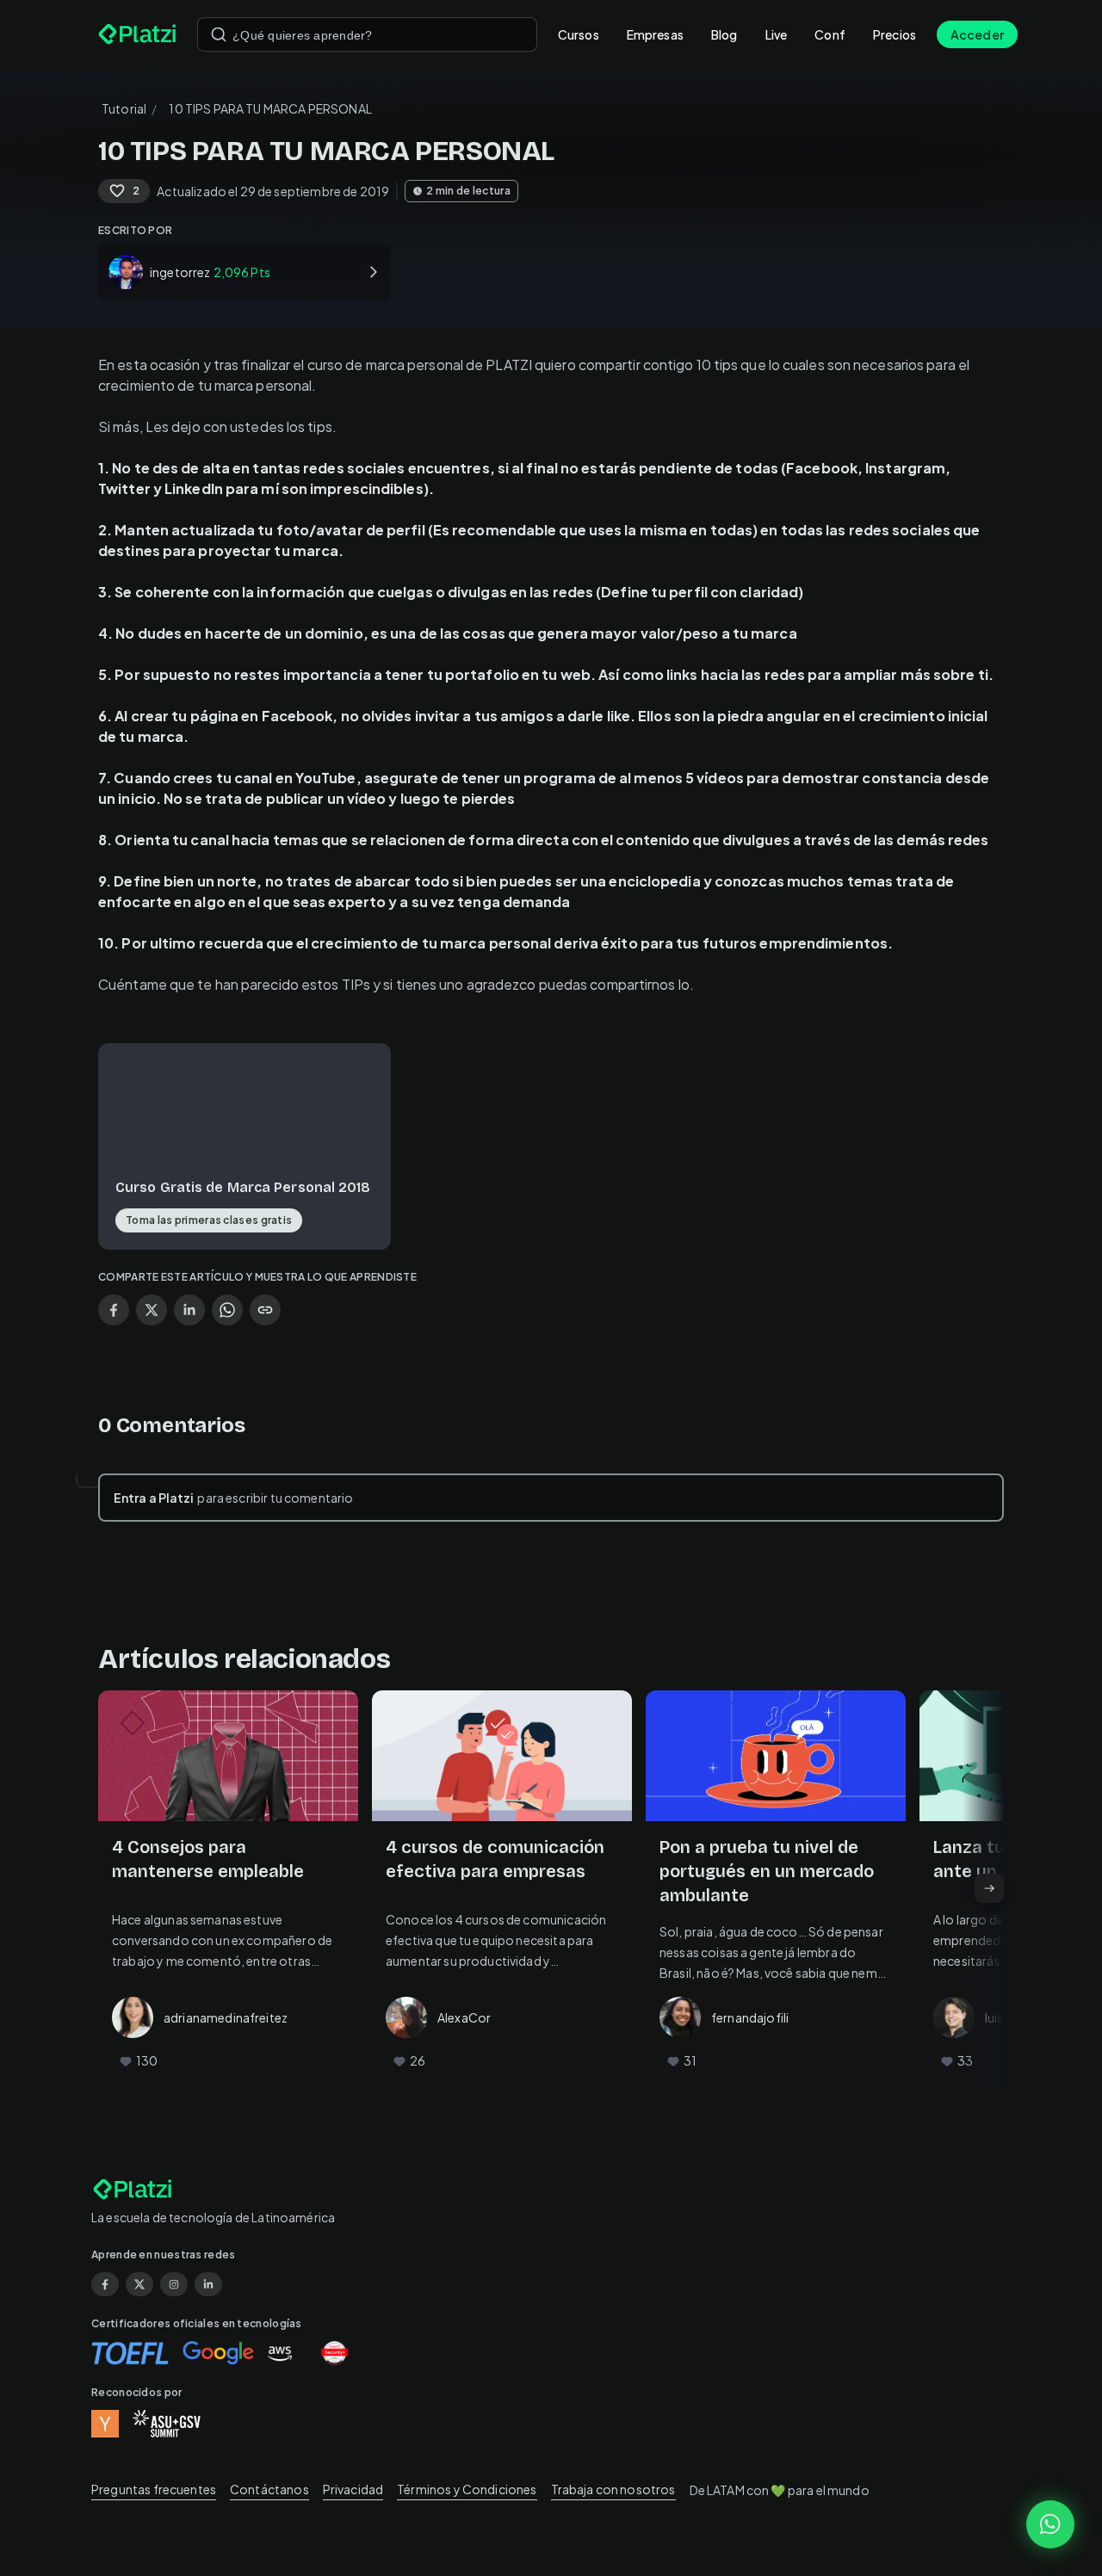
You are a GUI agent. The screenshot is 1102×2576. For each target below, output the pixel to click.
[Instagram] (174, 2284)
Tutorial (124, 108)
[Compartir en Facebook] (114, 1310)
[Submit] (219, 34)
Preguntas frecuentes (154, 2489)
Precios (895, 34)
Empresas (655, 34)
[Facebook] (105, 2284)
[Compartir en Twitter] (152, 1310)
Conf (830, 34)
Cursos (579, 34)
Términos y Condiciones (467, 2489)
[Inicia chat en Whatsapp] (1050, 2524)
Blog (724, 34)
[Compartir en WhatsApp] (227, 1310)
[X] (139, 2284)
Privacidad (353, 2489)
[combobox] (367, 34)
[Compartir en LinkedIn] (189, 1310)
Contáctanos (269, 2489)
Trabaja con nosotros (613, 2489)
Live (777, 34)
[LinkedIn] (208, 2284)
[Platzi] (137, 34)
